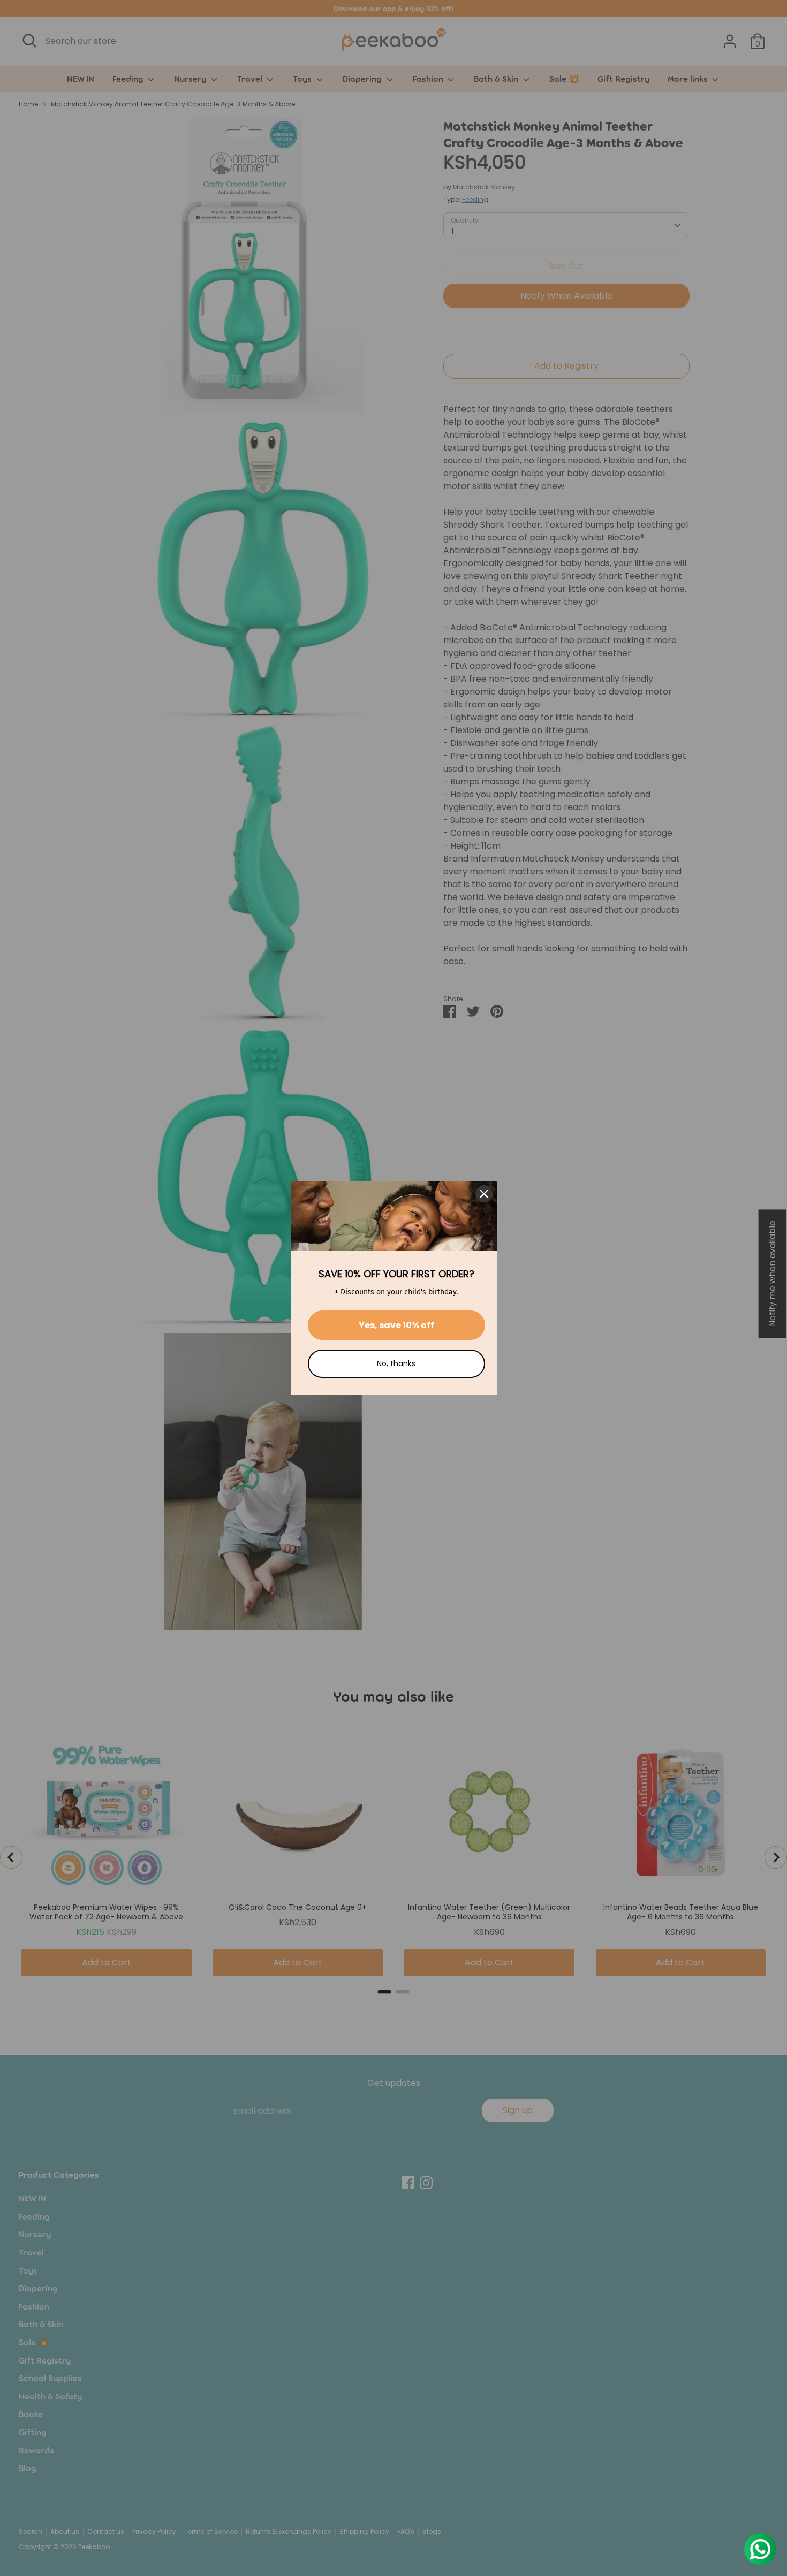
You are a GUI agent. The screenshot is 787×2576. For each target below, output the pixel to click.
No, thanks (396, 1363)
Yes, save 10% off (396, 1325)
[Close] (484, 1194)
